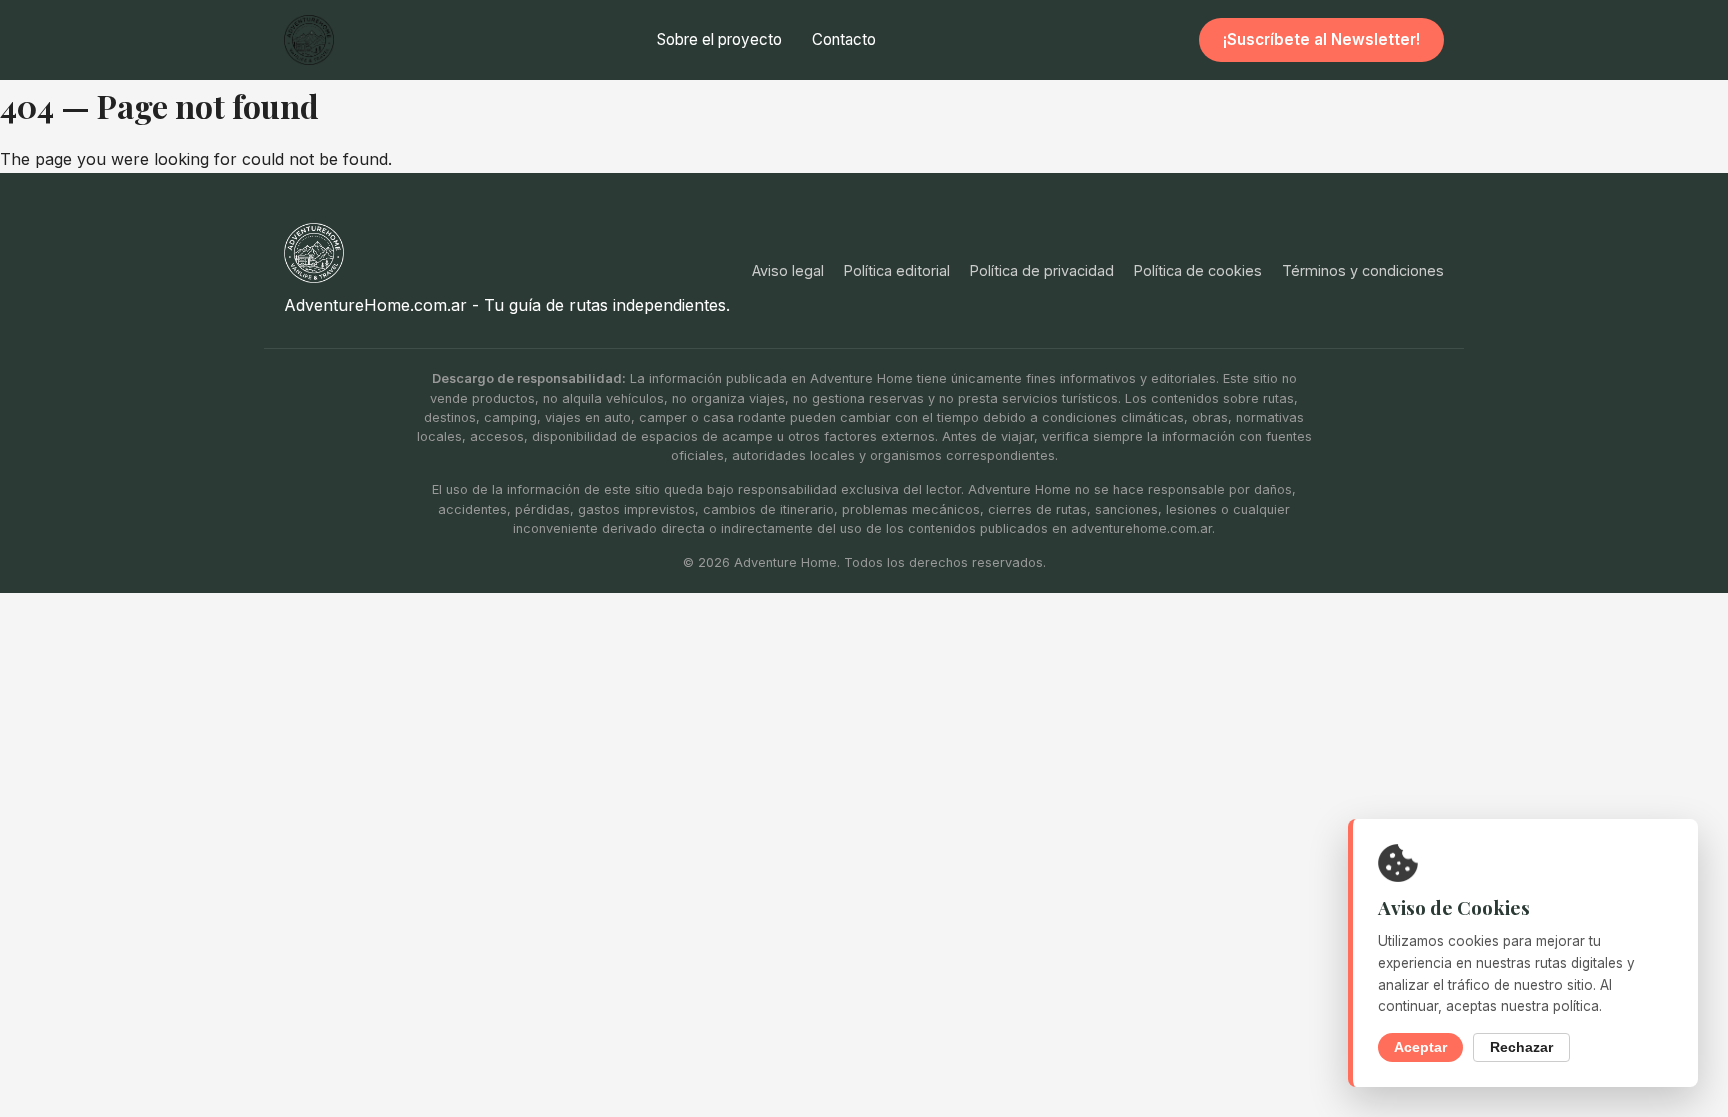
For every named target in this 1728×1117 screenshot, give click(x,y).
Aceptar (1420, 1047)
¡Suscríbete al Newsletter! (1321, 39)
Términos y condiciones (1363, 270)
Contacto (844, 39)
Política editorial (897, 270)
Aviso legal (788, 270)
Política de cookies (1198, 270)
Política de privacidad (1042, 270)
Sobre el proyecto (719, 39)
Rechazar (1521, 1047)
